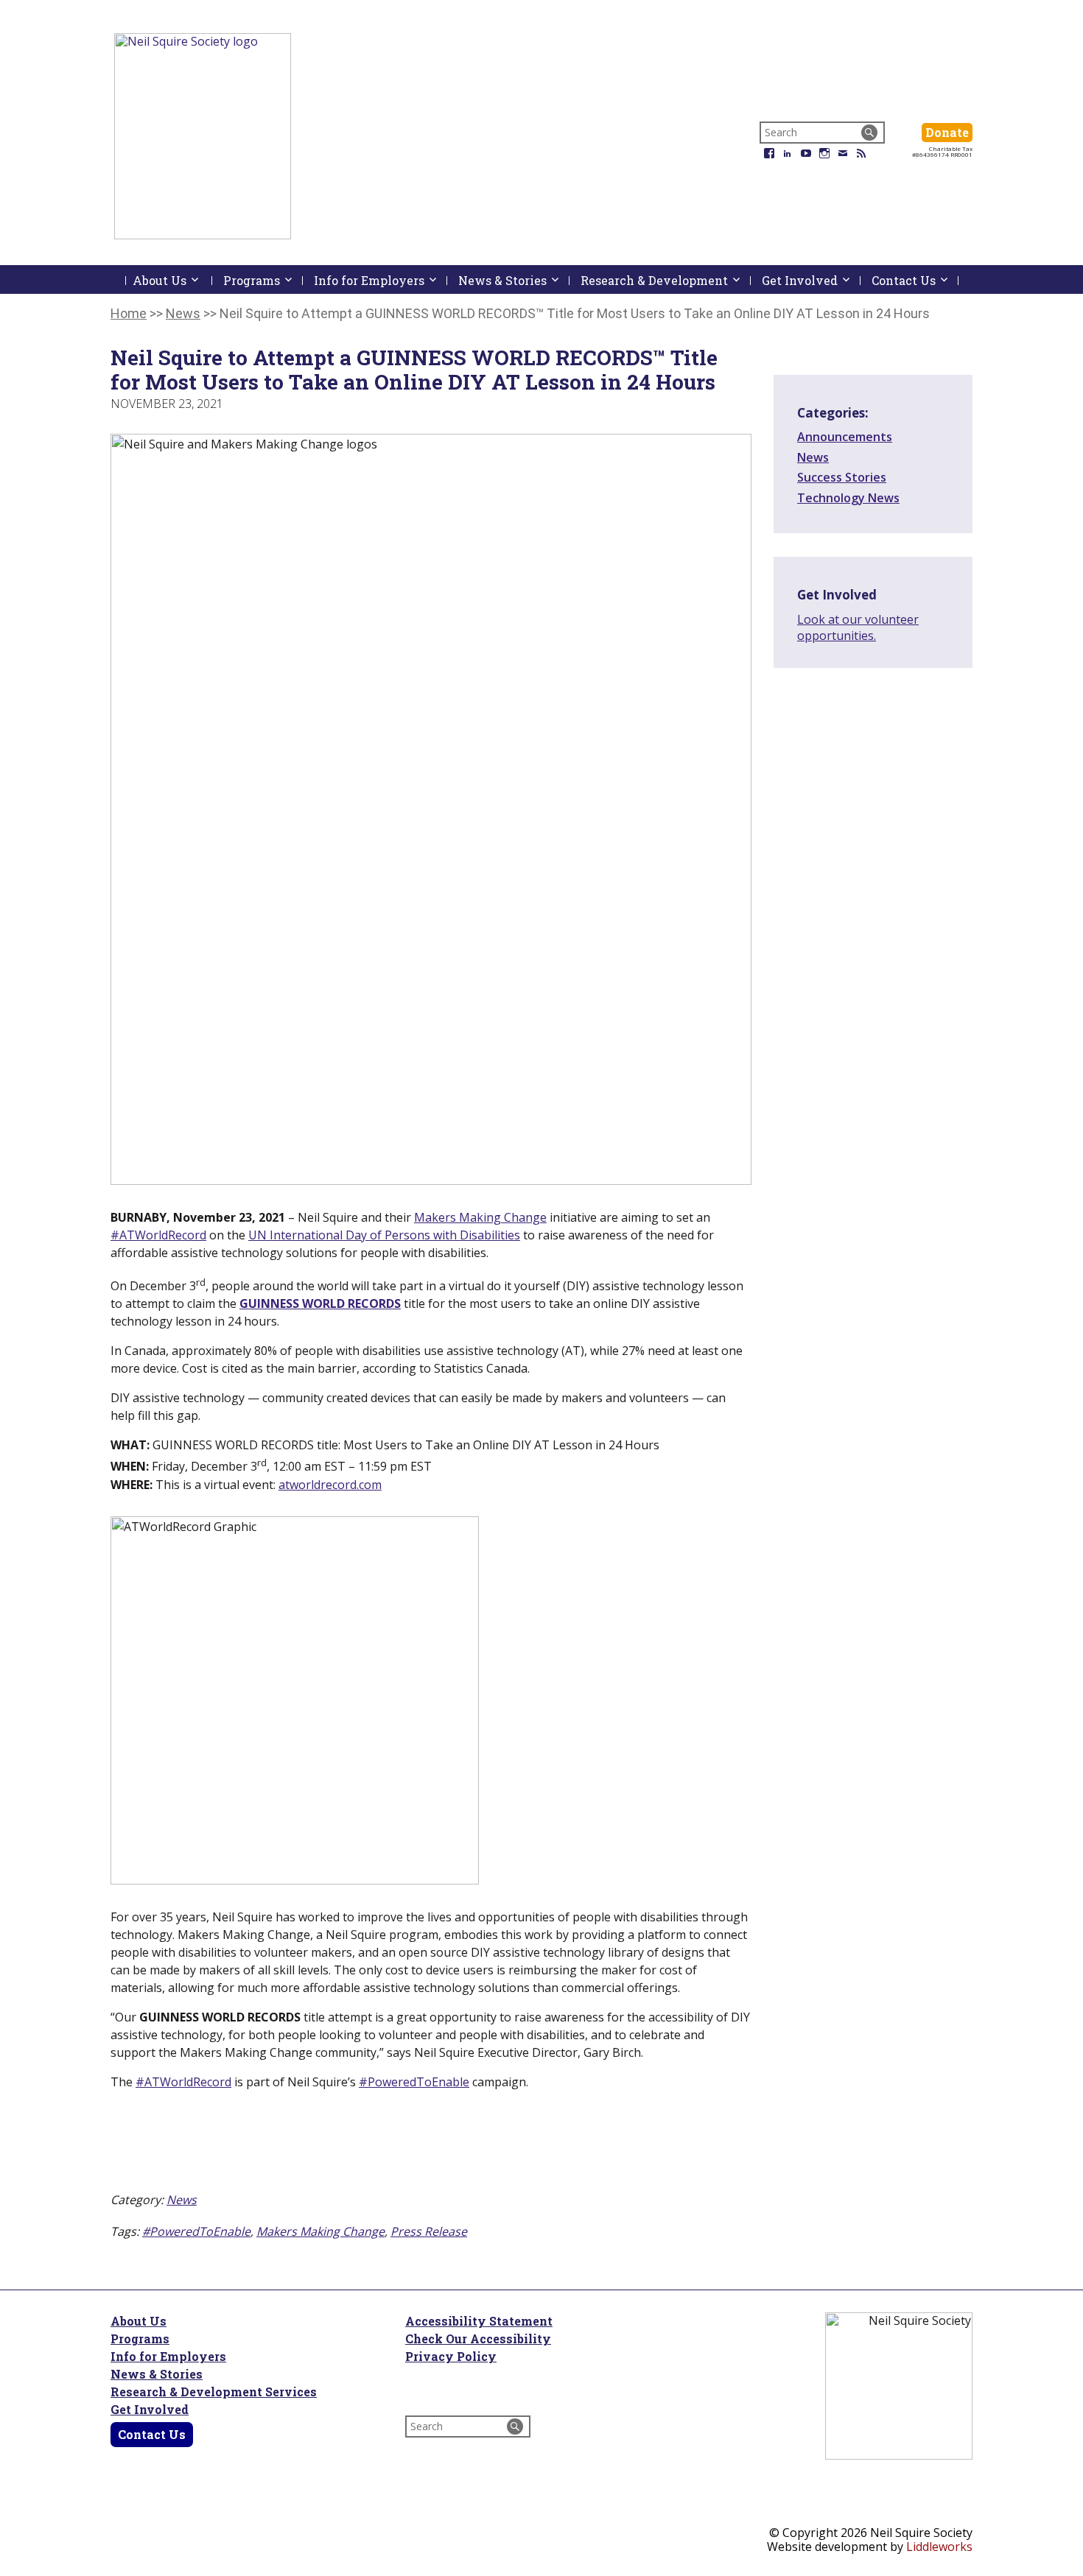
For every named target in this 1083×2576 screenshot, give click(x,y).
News (182, 2200)
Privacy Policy (451, 2356)
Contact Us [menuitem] (915, 280)
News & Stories (157, 2374)
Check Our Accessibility (478, 2339)
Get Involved (150, 2409)
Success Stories (842, 477)
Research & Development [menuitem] (666, 280)
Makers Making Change (480, 1217)
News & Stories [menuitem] (514, 280)
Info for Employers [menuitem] (381, 280)
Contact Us (152, 2434)
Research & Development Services (214, 2392)
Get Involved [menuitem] (811, 280)
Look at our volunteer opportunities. (858, 627)
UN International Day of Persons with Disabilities (384, 1235)
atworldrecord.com (330, 1485)
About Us (139, 2321)
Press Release (429, 2231)
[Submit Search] (869, 133)
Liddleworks (939, 2547)
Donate (949, 132)
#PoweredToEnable (414, 2082)
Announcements (845, 437)
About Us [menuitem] (172, 283)
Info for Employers (168, 2356)
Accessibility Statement (479, 2321)
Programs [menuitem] (263, 280)
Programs (140, 2339)
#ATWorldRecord (158, 1235)
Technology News (848, 498)
